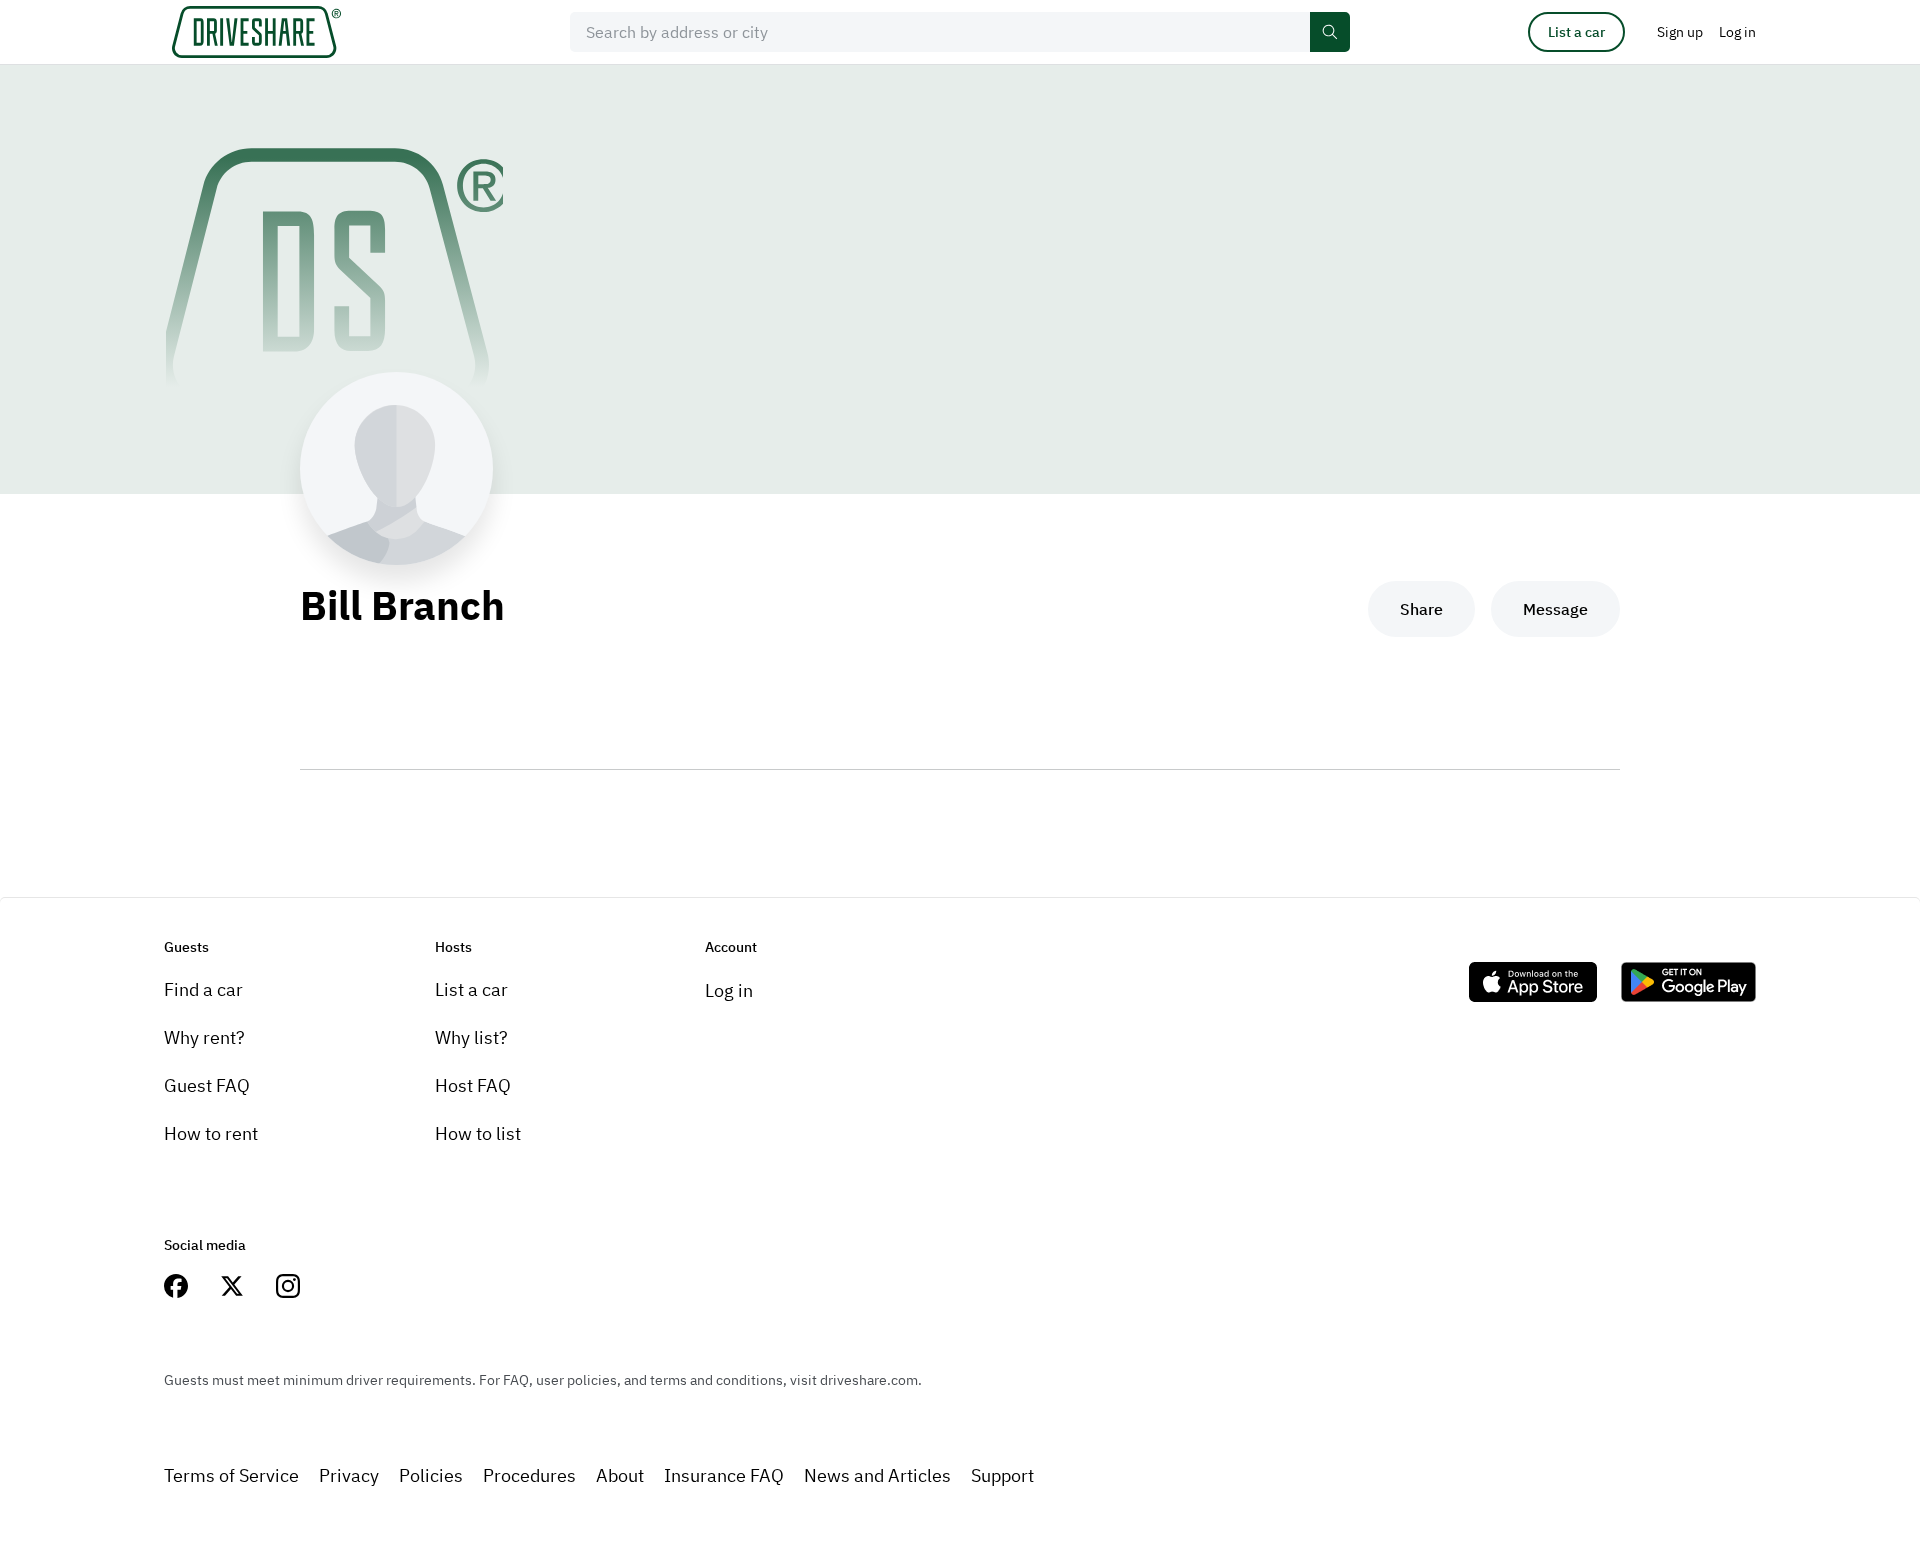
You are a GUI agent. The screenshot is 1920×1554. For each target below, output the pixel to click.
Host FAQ (473, 1085)
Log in (729, 990)
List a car (1576, 32)
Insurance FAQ (724, 1475)
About (620, 1475)
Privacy (349, 1475)
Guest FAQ (207, 1085)
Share (1421, 609)
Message (1555, 609)
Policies (431, 1475)
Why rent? (204, 1037)
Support (1002, 1475)
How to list (478, 1133)
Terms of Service (231, 1475)
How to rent (211, 1133)
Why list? (471, 1037)
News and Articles (877, 1475)
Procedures (529, 1475)
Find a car (203, 989)
